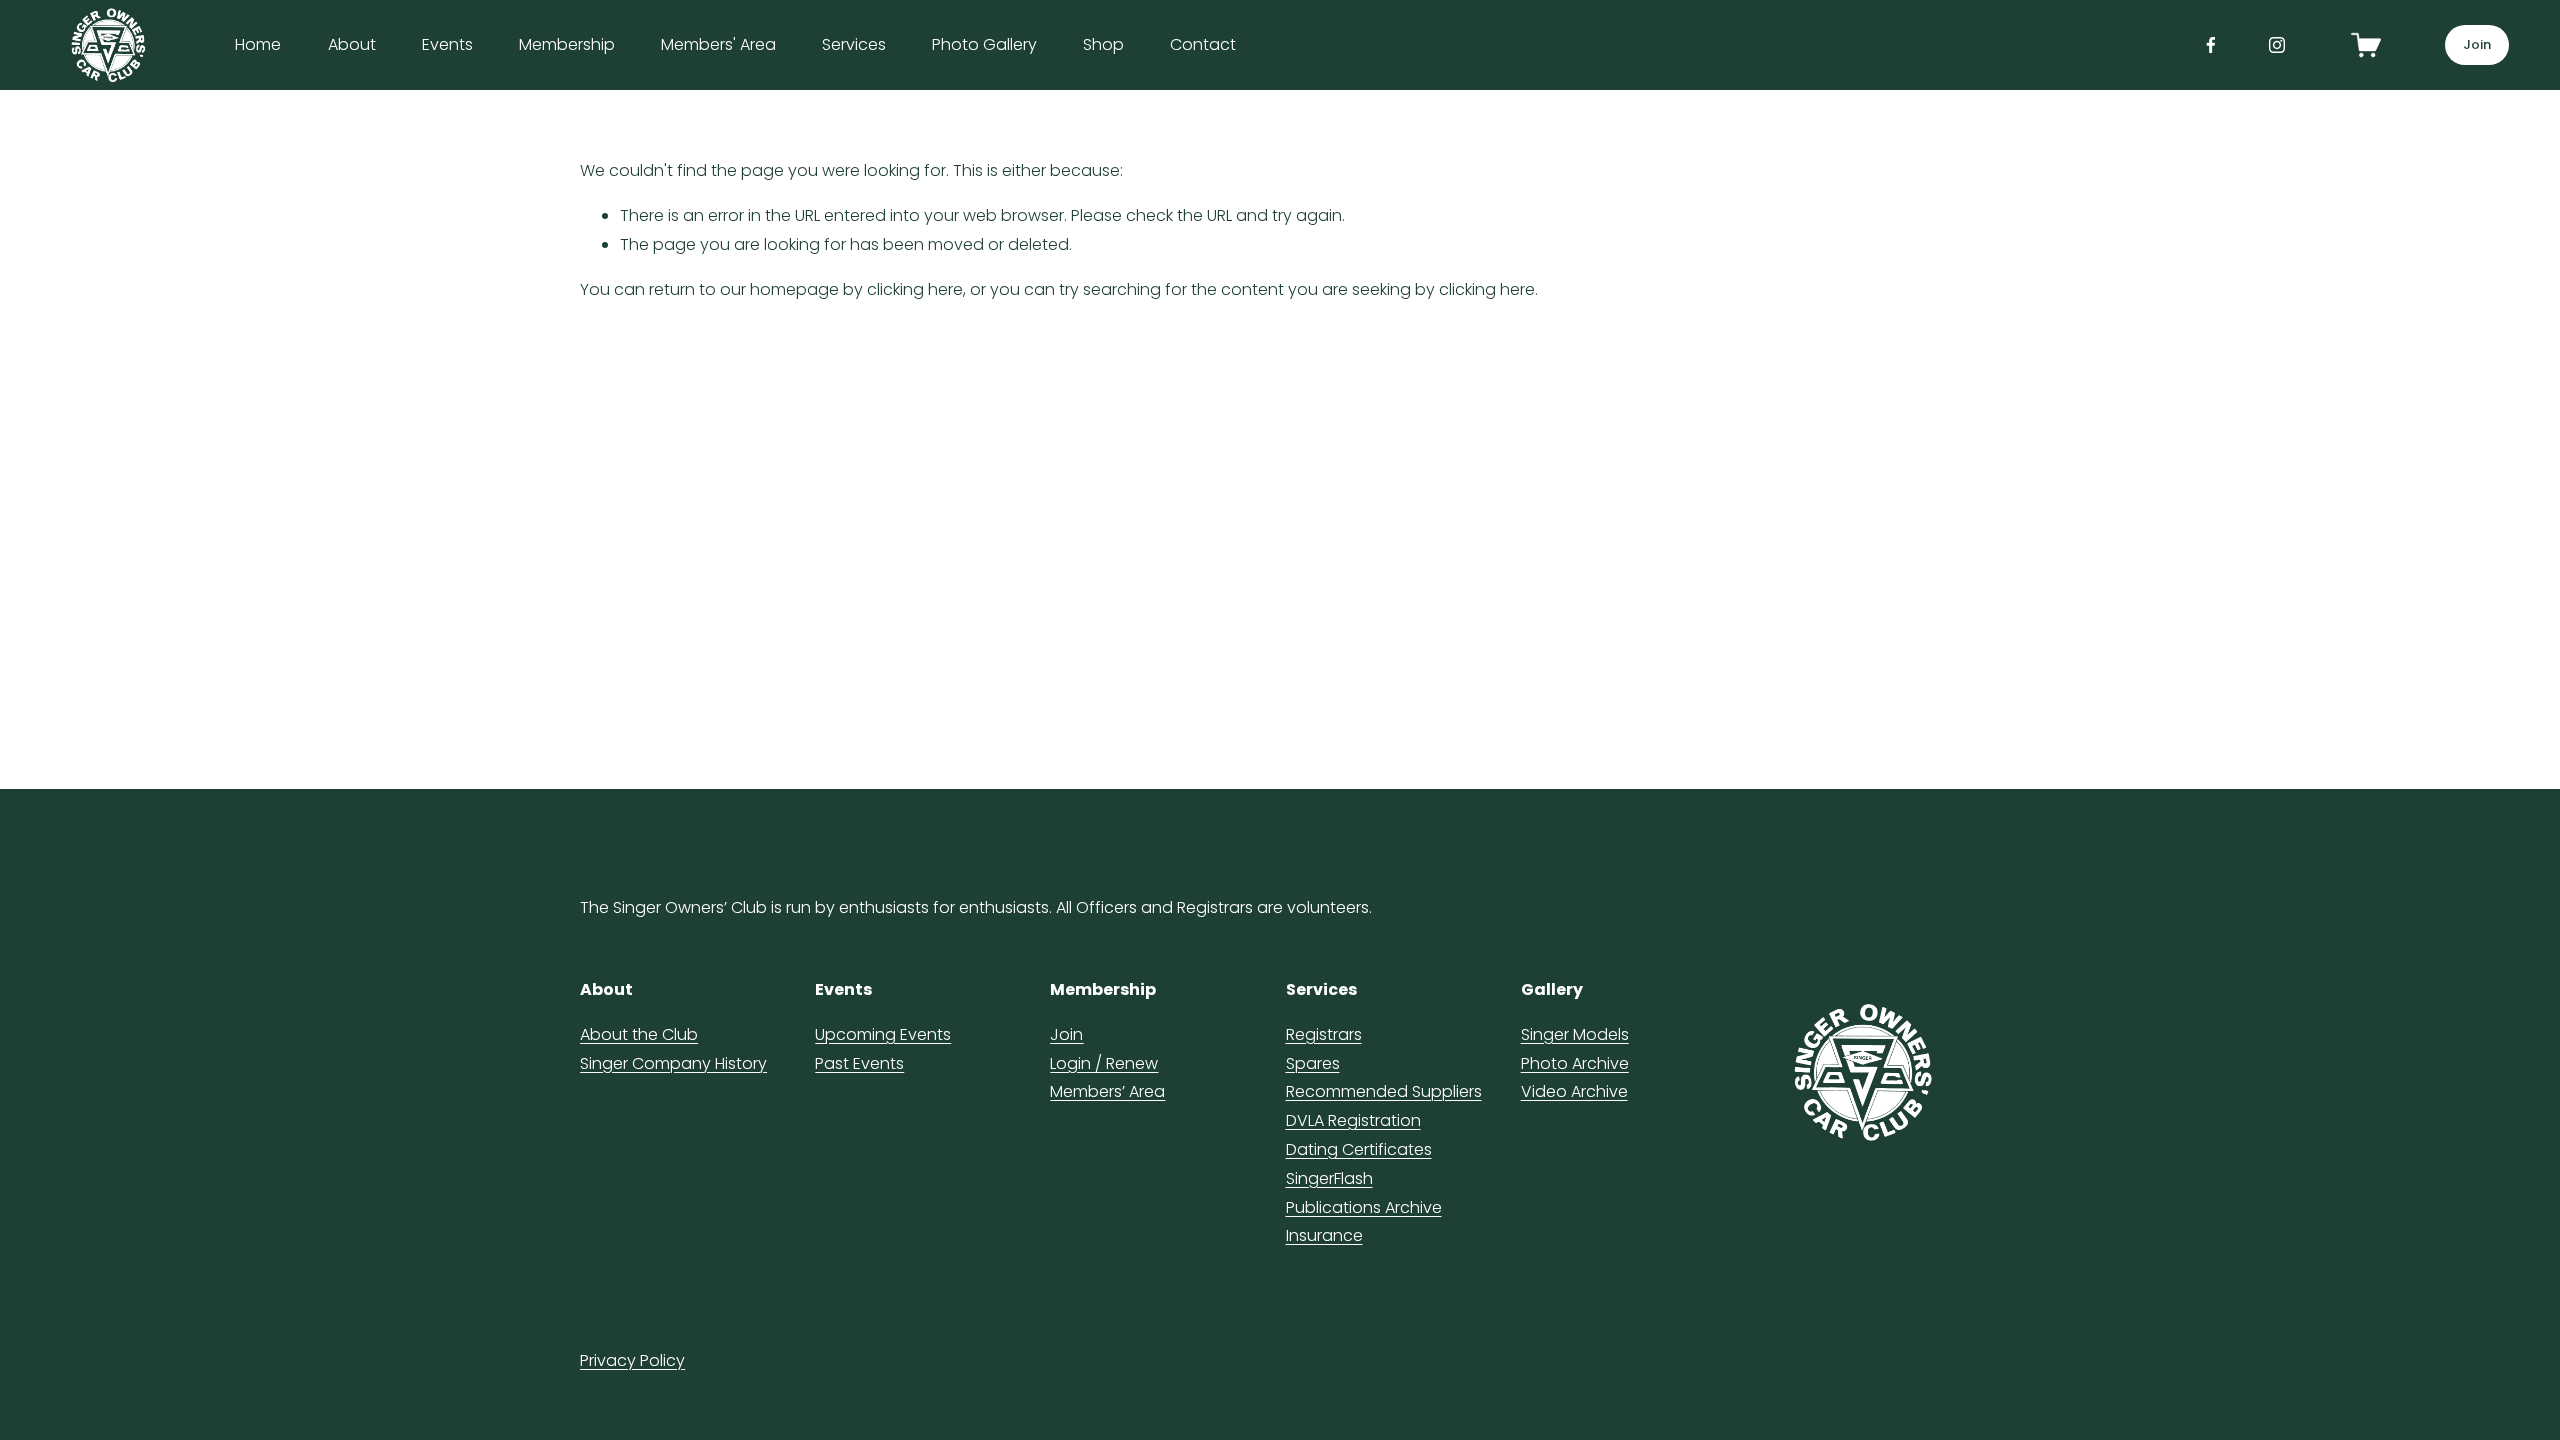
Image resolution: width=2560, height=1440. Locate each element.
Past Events (859, 1063)
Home (258, 44)
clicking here (915, 289)
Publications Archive (1364, 1207)
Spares (1313, 1063)
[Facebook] (2211, 45)
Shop (1103, 44)
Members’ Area (1107, 1091)
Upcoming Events (883, 1034)
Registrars (1324, 1034)
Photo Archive (1575, 1063)
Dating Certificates (1359, 1149)
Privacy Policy (632, 1360)
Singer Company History (673, 1063)
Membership (567, 44)
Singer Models (1575, 1034)
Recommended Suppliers (1384, 1091)
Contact (1203, 44)
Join (2477, 44)
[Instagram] (2277, 45)
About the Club (639, 1034)
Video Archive (1574, 1091)
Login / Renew (1104, 1049)
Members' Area (718, 44)
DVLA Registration (1353, 1120)
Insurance (1324, 1235)
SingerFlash (1329, 1178)
